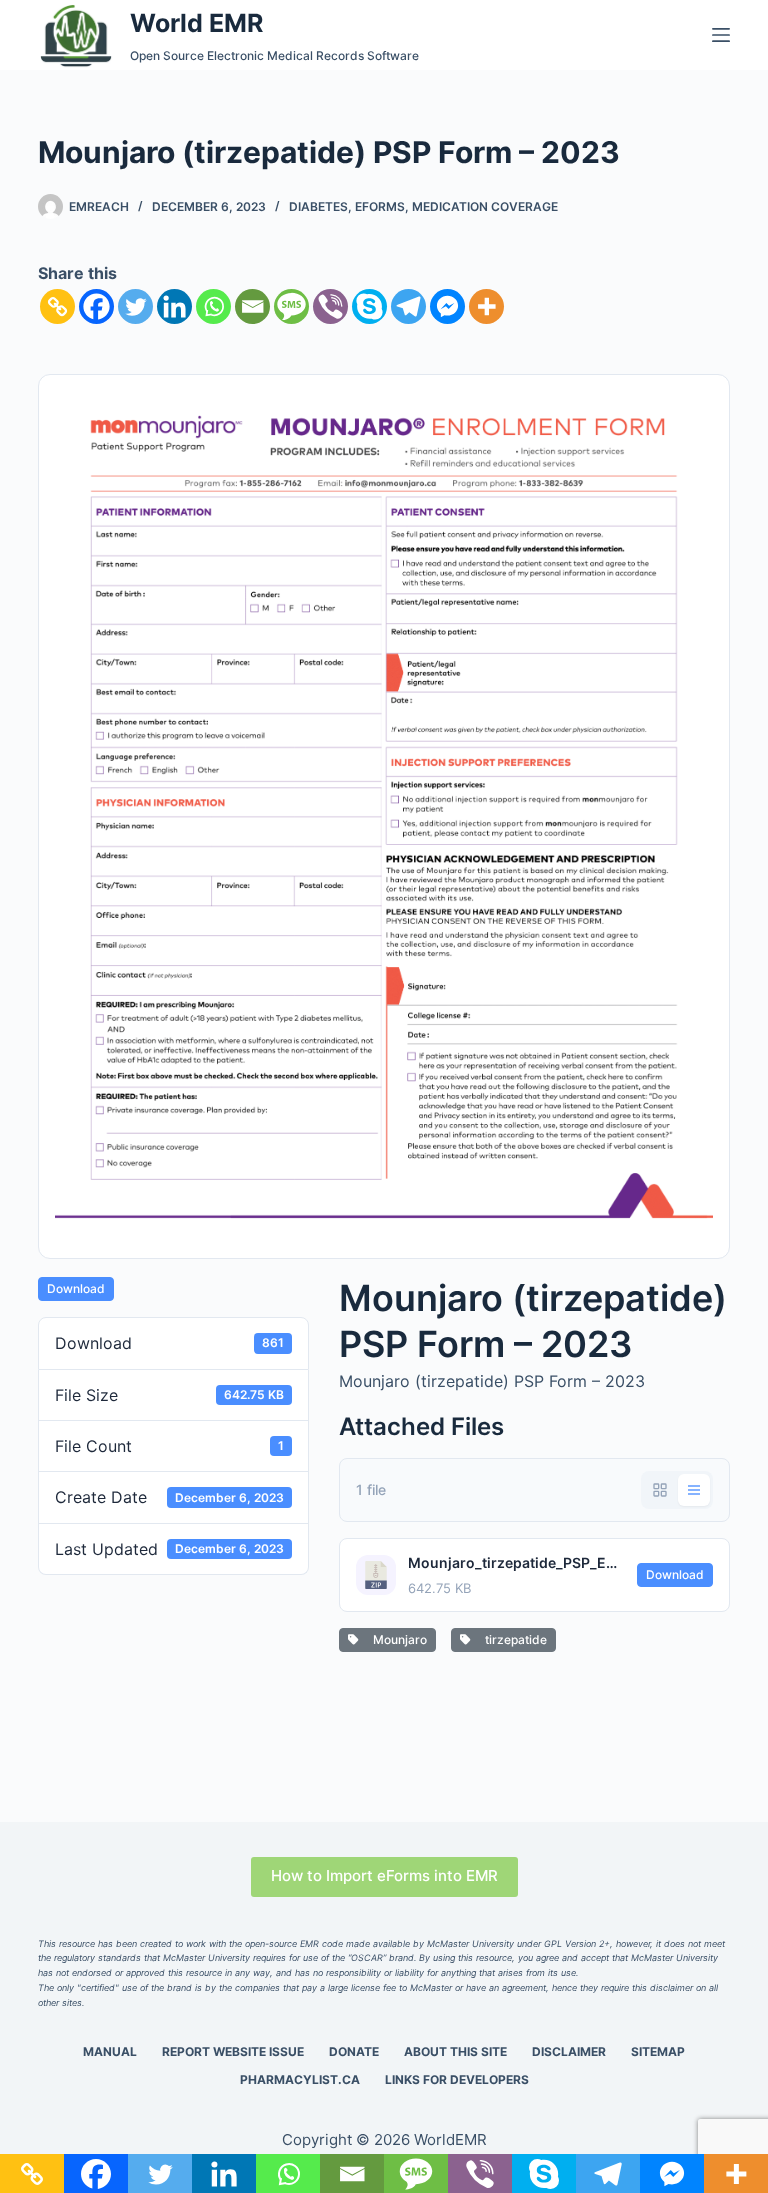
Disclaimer (569, 2051)
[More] (486, 306)
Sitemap (658, 2051)
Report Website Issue (233, 2051)
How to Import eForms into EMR (384, 1875)
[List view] (694, 1490)
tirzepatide (513, 1639)
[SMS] (291, 306)
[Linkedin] (174, 306)
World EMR (196, 23)
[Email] (252, 306)
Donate (354, 2051)
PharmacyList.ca (300, 2079)
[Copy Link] (57, 306)
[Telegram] (408, 306)
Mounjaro (397, 1639)
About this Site (455, 2051)
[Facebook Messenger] (447, 306)
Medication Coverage (485, 206)
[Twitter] (135, 306)
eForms (380, 206)
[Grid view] (660, 1490)
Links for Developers (457, 2079)
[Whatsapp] (213, 306)
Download (76, 1288)
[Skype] (369, 306)
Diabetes (318, 206)
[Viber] (330, 306)
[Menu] (721, 35)
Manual (110, 2051)
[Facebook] (96, 306)
